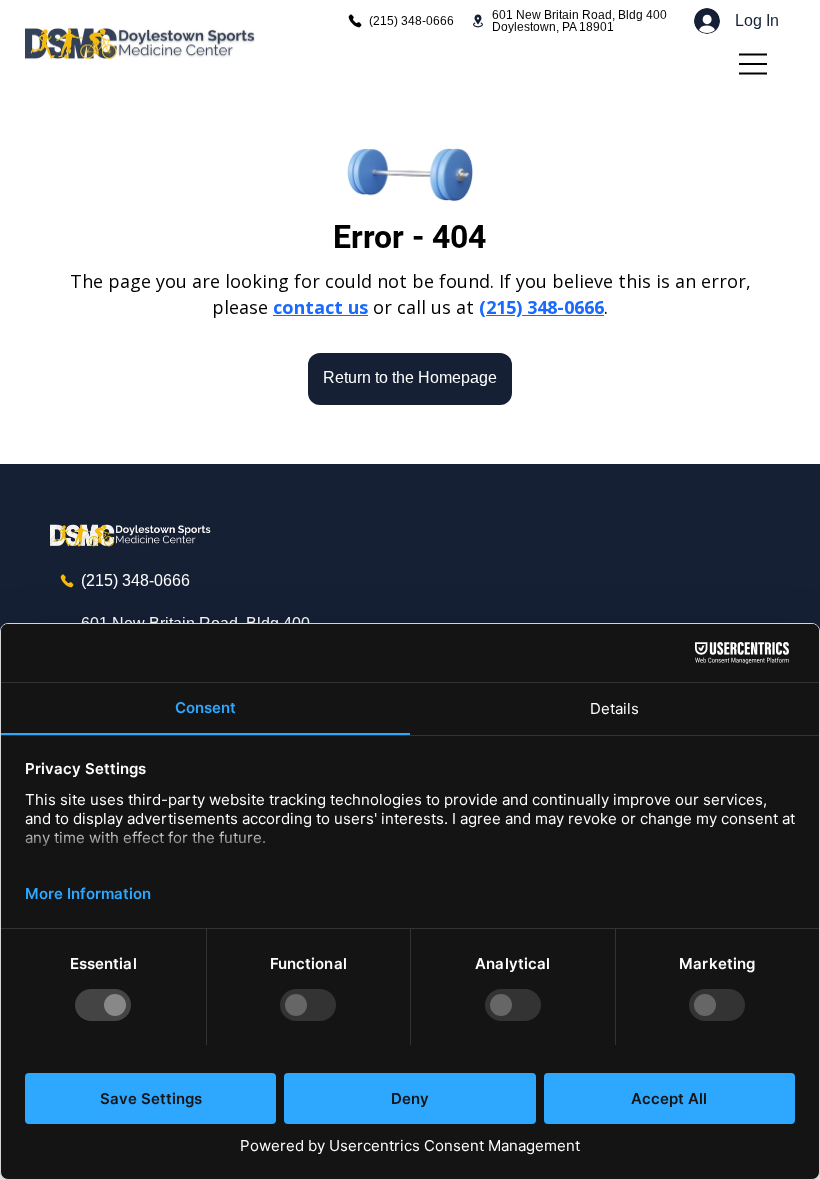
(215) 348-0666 (541, 307)
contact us (320, 307)
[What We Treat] (754, 64)
